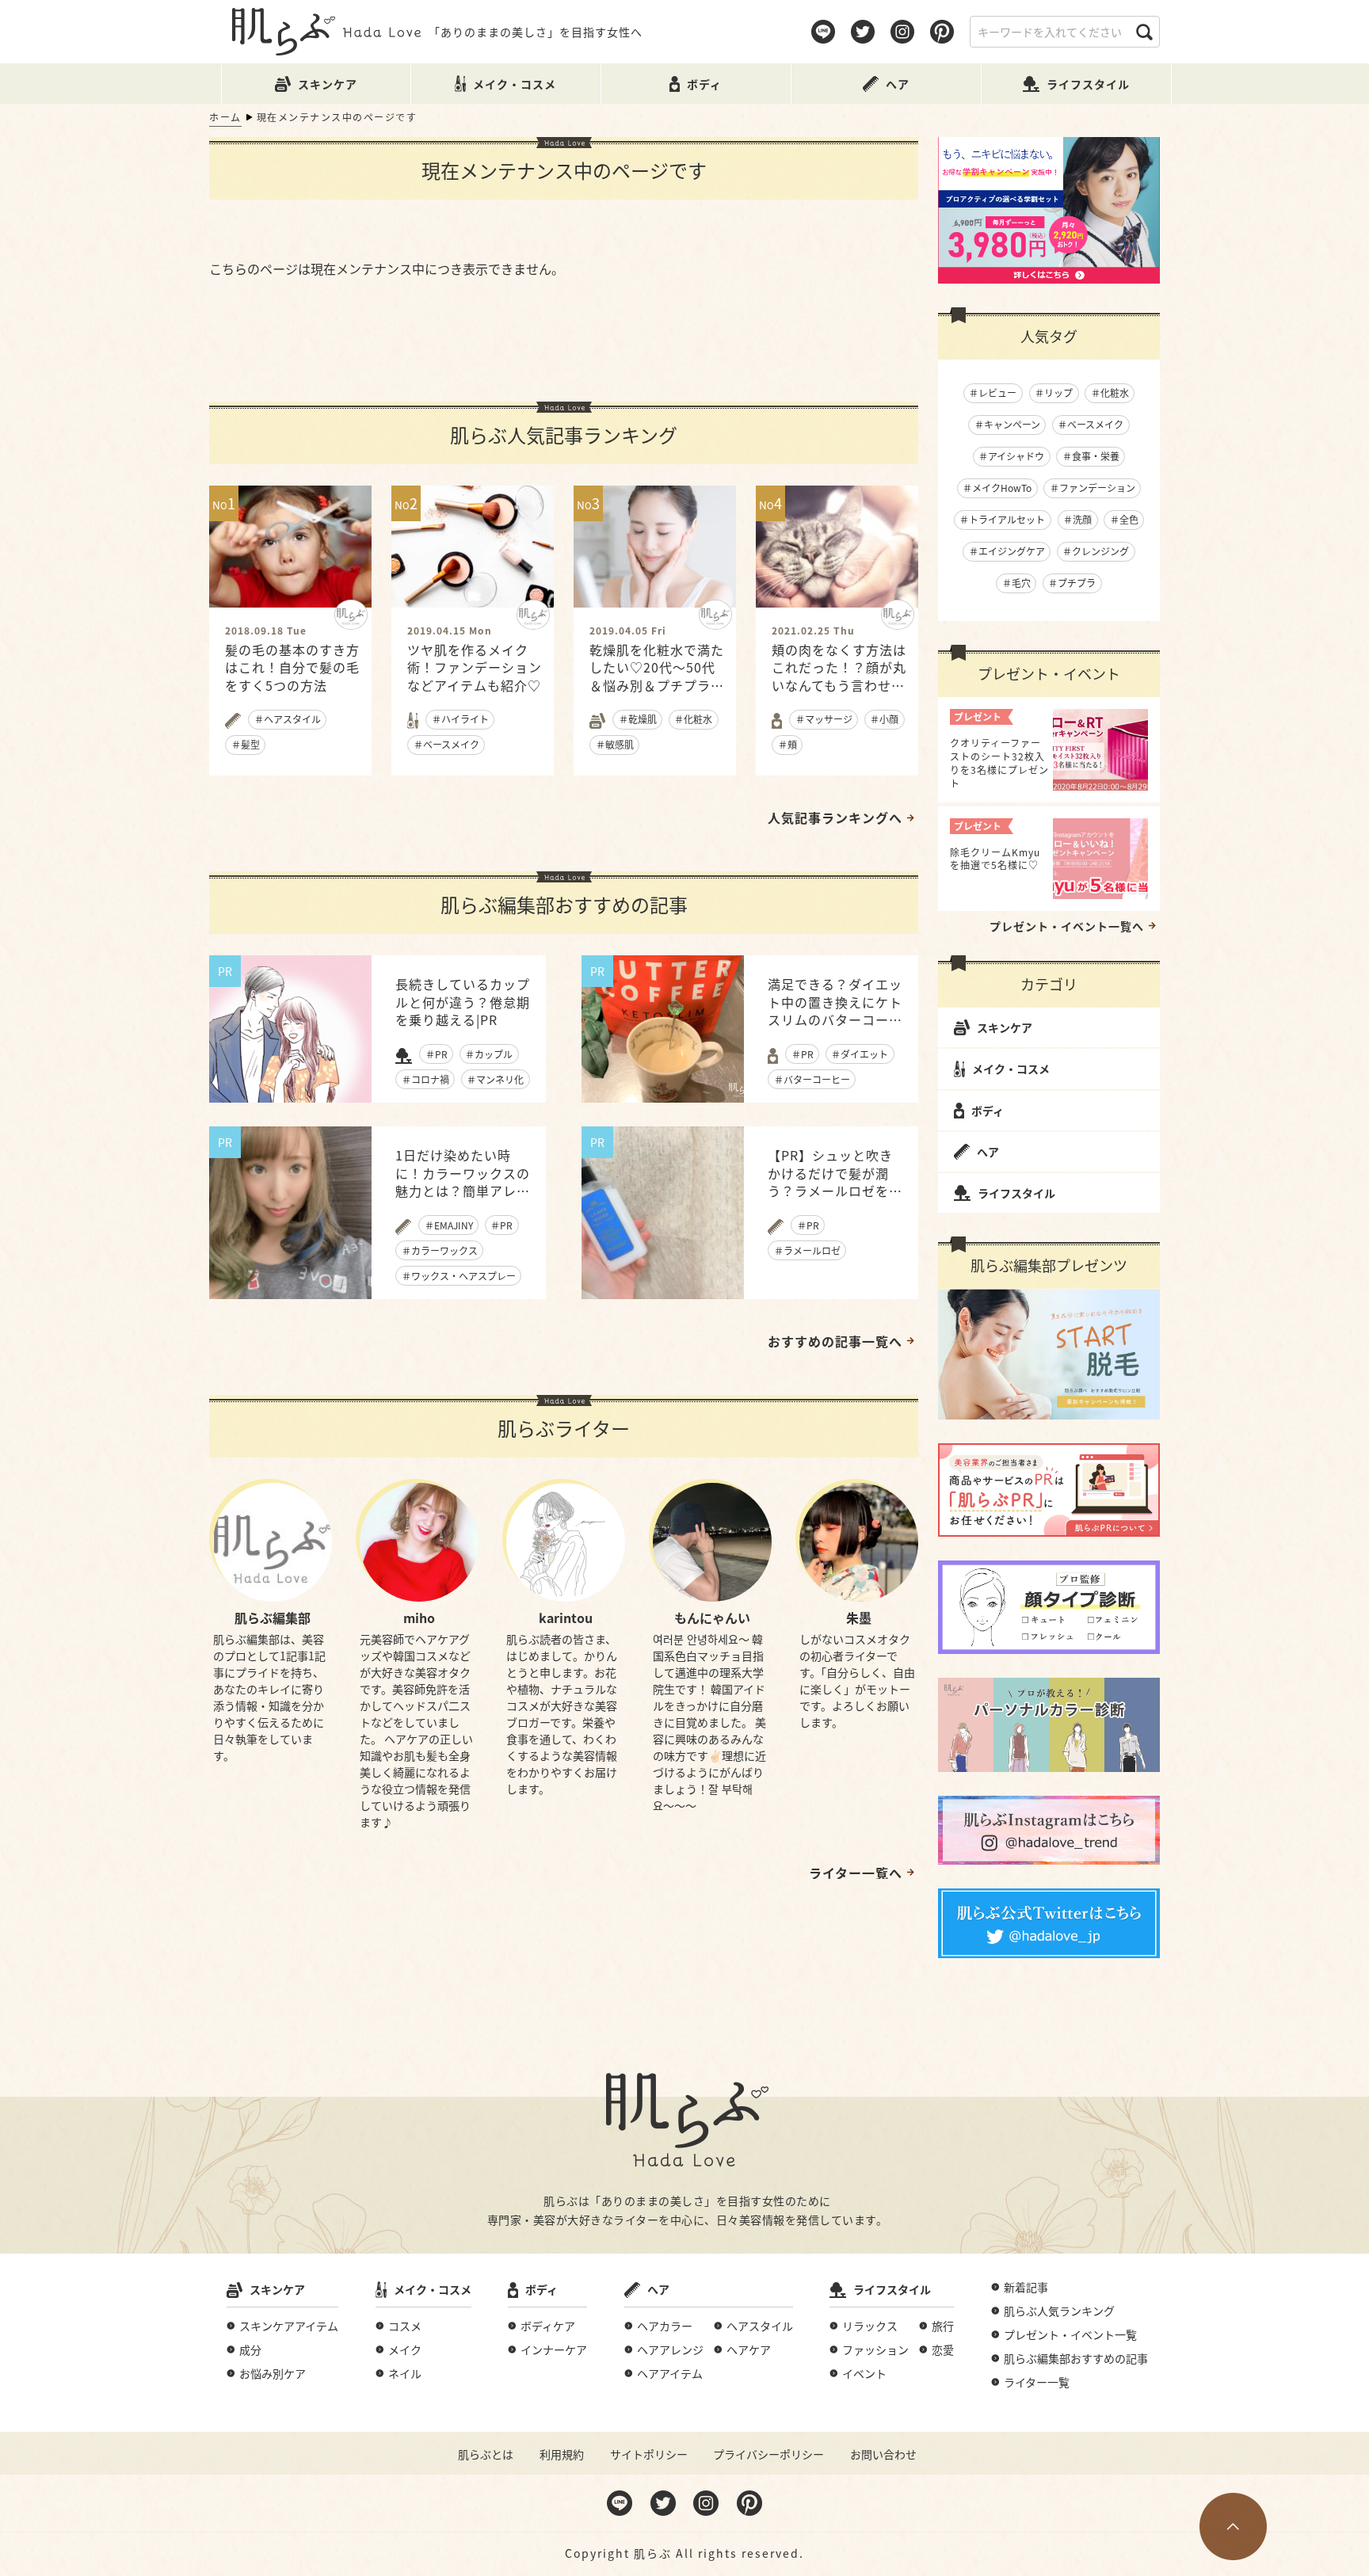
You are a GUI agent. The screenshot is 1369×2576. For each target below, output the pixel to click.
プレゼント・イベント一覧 (1070, 2334)
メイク (405, 2349)
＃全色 (1124, 519)
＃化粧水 (1110, 392)
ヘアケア (749, 2349)
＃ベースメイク (1091, 424)
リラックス (870, 2326)
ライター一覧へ (856, 1873)
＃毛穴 (1016, 583)
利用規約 (562, 2454)
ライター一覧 (1037, 2382)
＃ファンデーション (1093, 488)
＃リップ (1054, 392)
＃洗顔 (1077, 519)
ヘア (988, 1152)
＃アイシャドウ (1011, 456)
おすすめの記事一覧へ (835, 1341)
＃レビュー (993, 392)
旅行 (943, 2326)
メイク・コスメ (1011, 1069)
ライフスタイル (1016, 1193)
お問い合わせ (883, 2454)
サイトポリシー (649, 2454)
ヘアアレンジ (670, 2349)
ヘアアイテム (670, 2373)
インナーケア (554, 2349)
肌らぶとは (486, 2454)
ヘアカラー (665, 2326)
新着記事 (1026, 2287)
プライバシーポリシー (768, 2454)
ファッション (875, 2349)
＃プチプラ (1072, 583)
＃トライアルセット (1002, 519)
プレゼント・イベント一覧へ (1067, 926)
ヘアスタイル (760, 2326)
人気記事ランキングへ (835, 817)
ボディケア (548, 2326)
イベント (864, 2373)
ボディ (988, 1111)
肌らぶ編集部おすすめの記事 (1076, 2358)
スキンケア (1005, 1027)
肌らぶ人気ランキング (1059, 2311)
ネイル (405, 2373)
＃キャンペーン (1007, 424)
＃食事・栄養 (1091, 456)
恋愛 (943, 2349)
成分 (250, 2349)
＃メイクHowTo (997, 488)
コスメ (405, 2326)
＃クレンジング (1096, 551)
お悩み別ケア (273, 2373)
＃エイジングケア (1007, 551)
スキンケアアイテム (289, 2326)
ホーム (225, 117)
